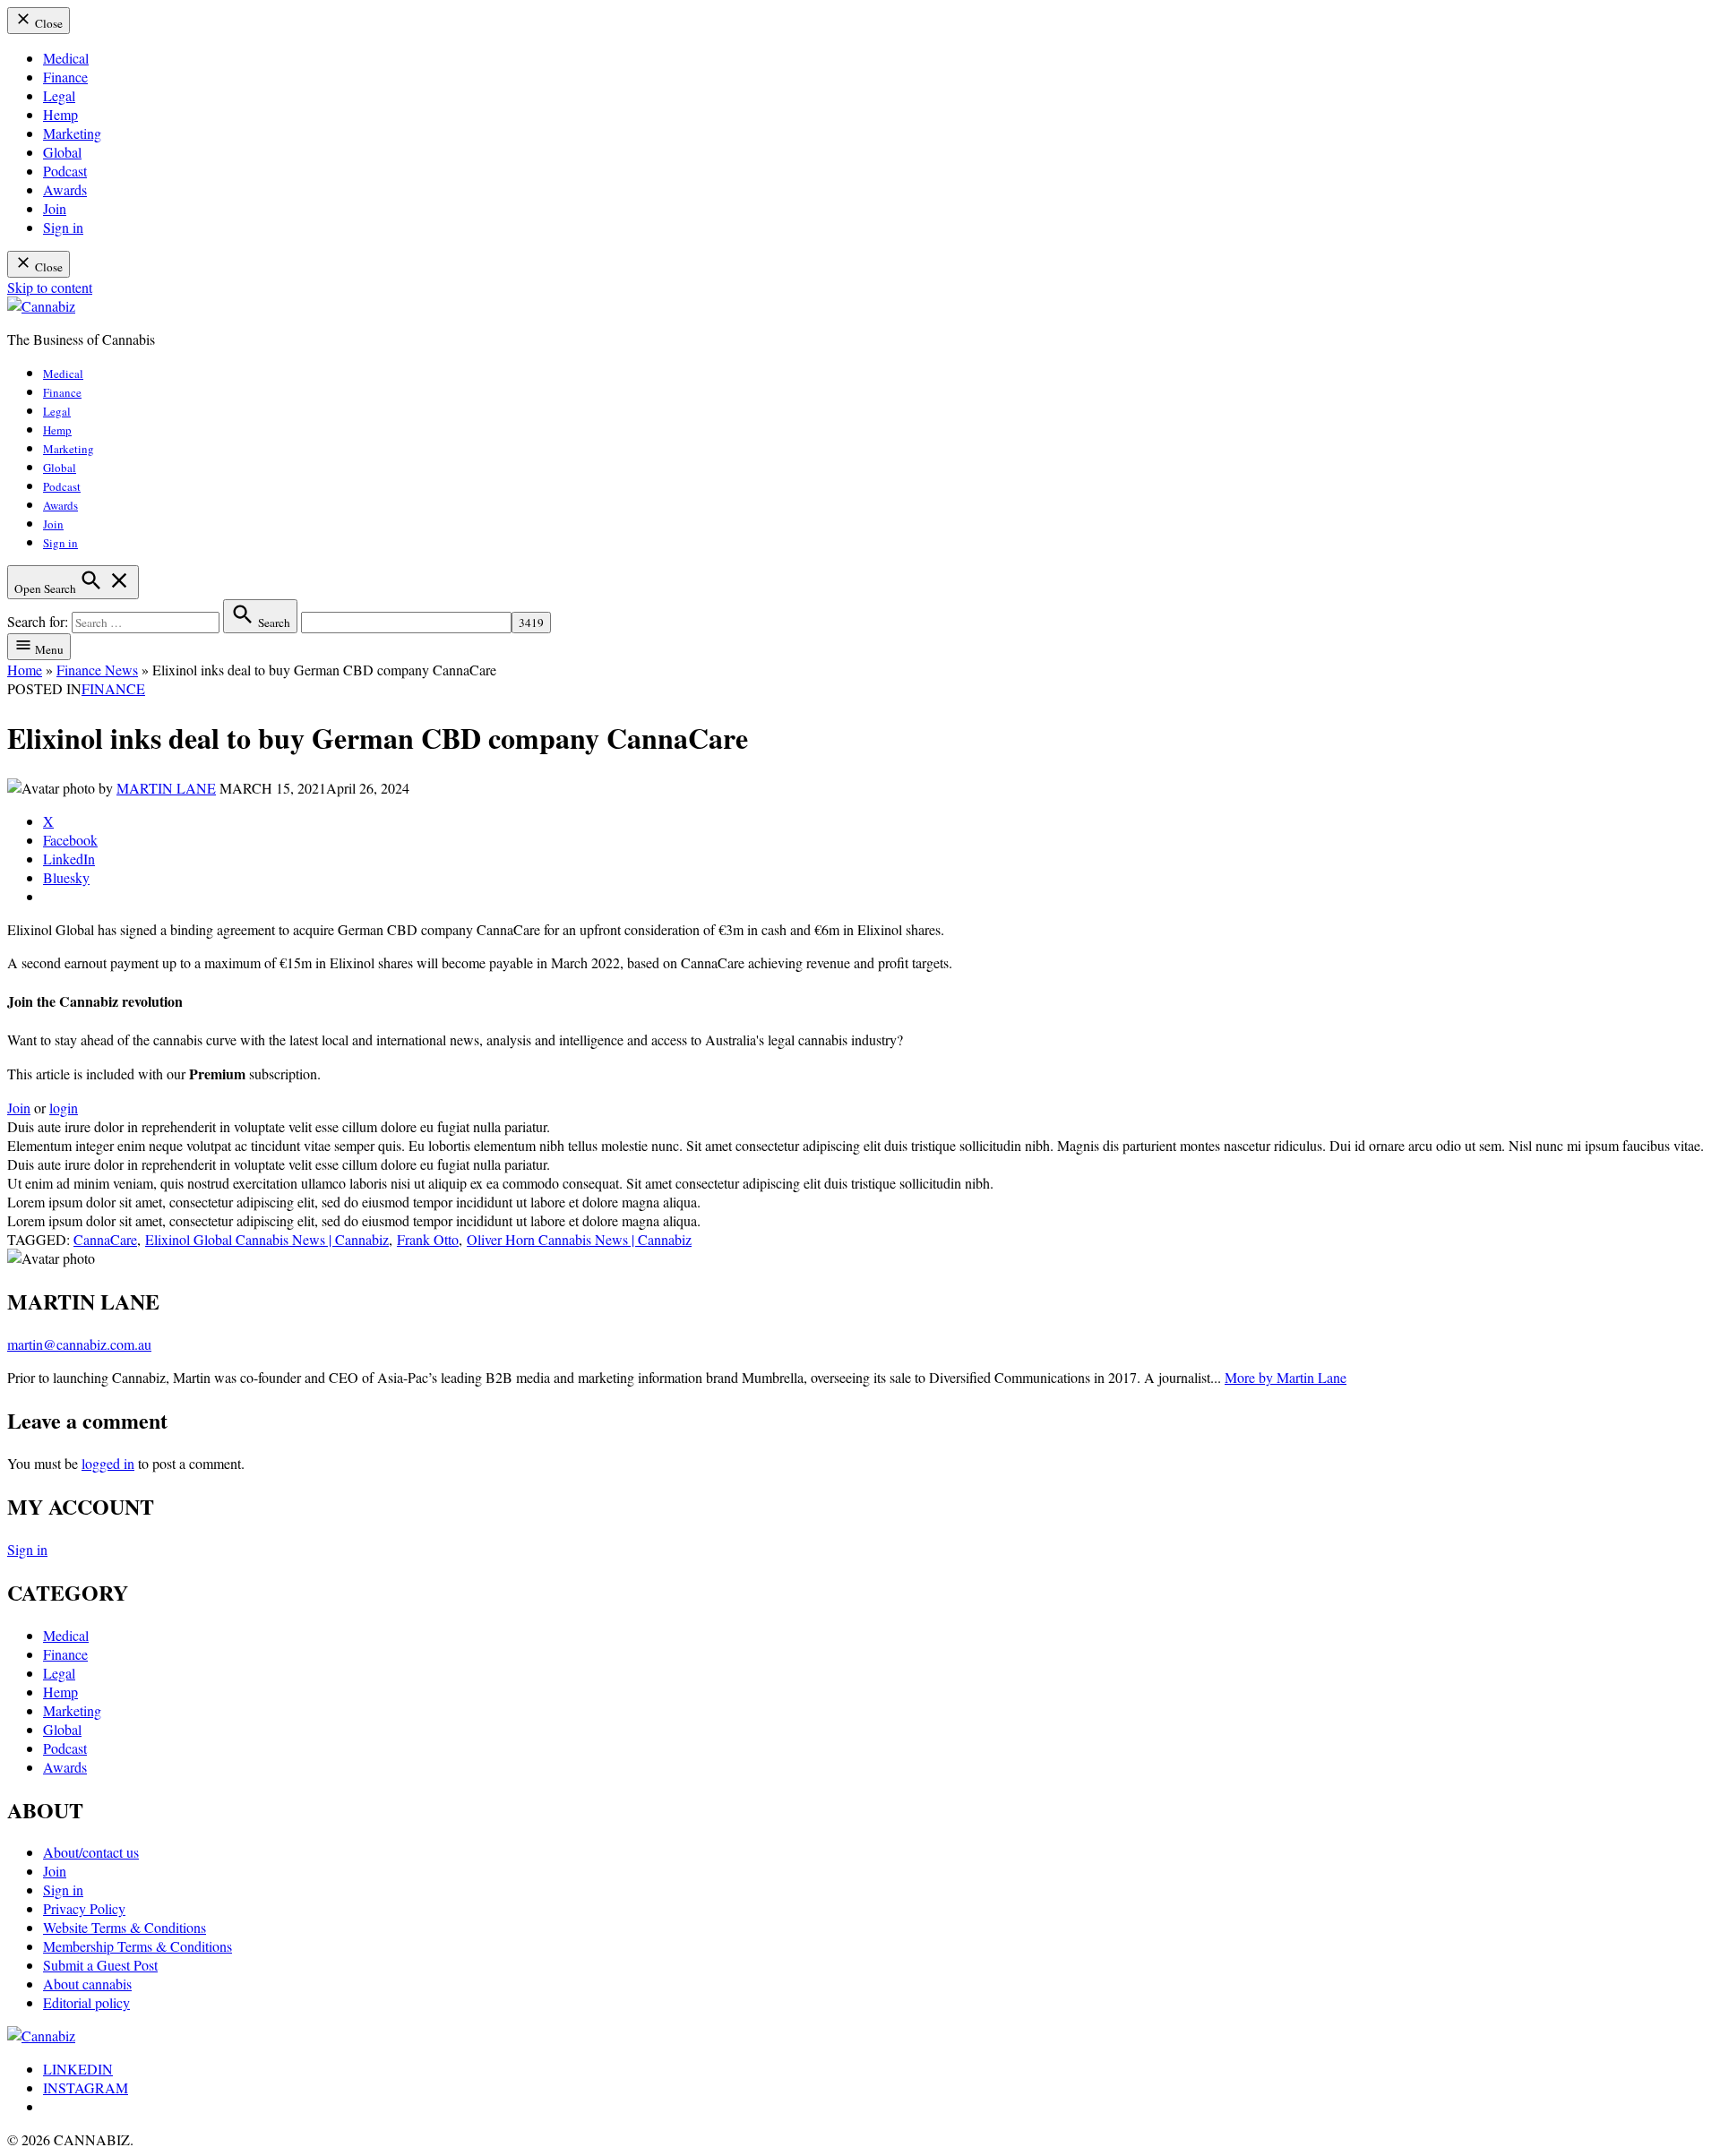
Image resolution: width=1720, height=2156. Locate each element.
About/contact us (91, 1852)
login (64, 1108)
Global (62, 152)
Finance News (97, 670)
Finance (65, 77)
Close (47, 23)
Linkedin (78, 2069)
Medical (66, 58)
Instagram (86, 2087)
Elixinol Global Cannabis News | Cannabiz (267, 1239)
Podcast (65, 171)
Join (55, 208)
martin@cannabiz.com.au (79, 1344)
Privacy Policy (84, 1908)
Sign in (63, 227)
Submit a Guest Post (100, 1965)
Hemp (60, 114)
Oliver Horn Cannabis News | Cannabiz (579, 1239)
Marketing (72, 133)
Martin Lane (166, 788)
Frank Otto (428, 1239)
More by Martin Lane (1286, 1377)
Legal (59, 95)
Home (25, 670)
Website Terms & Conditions (125, 1927)
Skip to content (50, 287)
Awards (65, 189)
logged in (108, 1463)
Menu (48, 649)
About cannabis (87, 1984)
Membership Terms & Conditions (138, 1946)
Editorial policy (86, 2002)
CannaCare (105, 1239)
